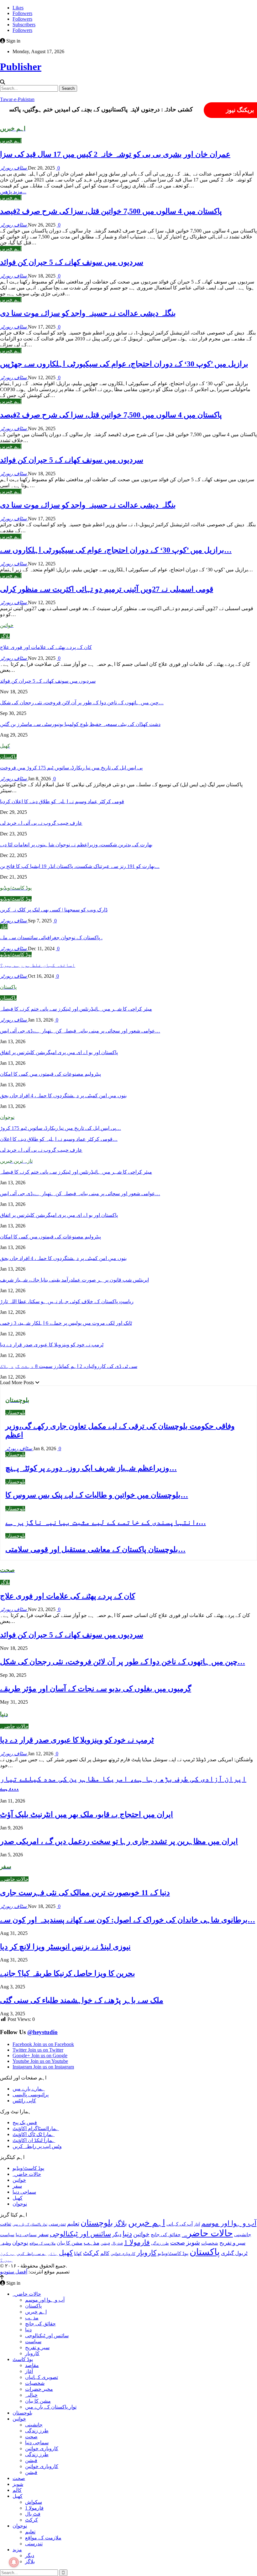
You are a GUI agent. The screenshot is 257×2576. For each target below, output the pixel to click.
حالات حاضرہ (14, 1726)
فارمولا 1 (137, 2242)
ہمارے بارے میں (29, 2089)
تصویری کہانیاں (42, 2377)
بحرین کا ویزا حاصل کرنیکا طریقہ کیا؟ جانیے (68, 1973)
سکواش (34, 2502)
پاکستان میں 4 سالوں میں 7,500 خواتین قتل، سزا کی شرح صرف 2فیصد (111, 211)
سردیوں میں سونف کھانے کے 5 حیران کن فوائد (72, 262)
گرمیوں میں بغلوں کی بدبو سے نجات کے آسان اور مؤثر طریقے (96, 1689)
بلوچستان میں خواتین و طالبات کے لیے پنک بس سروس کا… (97, 1495)
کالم (105, 2253)
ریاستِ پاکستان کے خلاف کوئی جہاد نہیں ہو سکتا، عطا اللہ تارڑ (67, 1301)
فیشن (105, 2243)
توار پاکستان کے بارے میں (30, 2224)
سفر (17, 2186)
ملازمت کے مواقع (42, 2243)
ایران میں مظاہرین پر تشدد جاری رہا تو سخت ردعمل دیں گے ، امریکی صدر (119, 1841)
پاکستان (8, 757)
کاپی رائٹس (24, 2101)
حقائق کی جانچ (166, 2234)
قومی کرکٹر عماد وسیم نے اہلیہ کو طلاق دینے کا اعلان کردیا (62, 801)
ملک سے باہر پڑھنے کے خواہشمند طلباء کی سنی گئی (82, 2000)
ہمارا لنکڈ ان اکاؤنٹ (34, 2140)
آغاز (4, 927)
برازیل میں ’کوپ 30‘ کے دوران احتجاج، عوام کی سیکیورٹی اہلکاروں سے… (116, 550)
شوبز (193, 2242)
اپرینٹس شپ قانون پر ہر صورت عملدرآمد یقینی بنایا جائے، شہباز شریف (74, 1280)
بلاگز (5, 636)
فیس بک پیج (25, 2122)
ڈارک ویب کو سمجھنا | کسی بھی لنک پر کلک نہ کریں (54, 910)
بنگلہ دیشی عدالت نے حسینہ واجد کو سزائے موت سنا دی (88, 313)
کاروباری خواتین (123, 2254)
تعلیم (73, 2224)
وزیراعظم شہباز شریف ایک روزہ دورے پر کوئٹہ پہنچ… (91, 1468)
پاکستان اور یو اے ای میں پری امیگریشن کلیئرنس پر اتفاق (59, 1052)
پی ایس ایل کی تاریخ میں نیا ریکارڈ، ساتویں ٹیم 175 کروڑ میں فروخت (71, 768)
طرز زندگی (160, 2243)
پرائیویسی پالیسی (31, 2095)
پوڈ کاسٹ (23, 2359)
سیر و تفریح (232, 2243)
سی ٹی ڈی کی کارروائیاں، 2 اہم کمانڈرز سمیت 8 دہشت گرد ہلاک (69, 1366)
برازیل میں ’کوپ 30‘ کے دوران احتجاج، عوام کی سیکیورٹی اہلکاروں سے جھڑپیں (124, 364)
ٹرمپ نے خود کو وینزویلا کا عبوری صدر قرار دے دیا (52, 1345)
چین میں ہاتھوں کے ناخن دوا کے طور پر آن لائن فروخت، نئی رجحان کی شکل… (82, 703)
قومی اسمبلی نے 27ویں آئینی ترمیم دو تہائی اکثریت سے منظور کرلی (107, 589)
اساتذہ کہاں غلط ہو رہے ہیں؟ (38, 965)
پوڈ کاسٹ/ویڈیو (16, 899)
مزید (17, 2550)
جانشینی (243, 2234)
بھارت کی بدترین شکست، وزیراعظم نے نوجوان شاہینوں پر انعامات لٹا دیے (76, 845)
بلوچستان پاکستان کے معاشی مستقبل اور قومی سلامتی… (95, 1549)
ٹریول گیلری (234, 2253)
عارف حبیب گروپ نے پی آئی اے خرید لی (41, 823)
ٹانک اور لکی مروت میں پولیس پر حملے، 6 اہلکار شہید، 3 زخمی (66, 1323)
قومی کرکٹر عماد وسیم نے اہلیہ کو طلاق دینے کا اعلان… (59, 1139)
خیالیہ (31, 2395)
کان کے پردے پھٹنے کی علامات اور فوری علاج (46, 647)
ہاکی (53, 2254)
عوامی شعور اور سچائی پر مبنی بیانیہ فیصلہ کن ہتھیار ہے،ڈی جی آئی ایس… (80, 1031)
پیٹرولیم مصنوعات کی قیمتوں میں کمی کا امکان (50, 1074)
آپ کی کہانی (180, 2224)
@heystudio (42, 2032)
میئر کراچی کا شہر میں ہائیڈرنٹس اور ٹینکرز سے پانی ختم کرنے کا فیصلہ (76, 1009)
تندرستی (57, 2224)
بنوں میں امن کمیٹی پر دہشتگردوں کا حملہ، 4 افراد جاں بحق (63, 1096)
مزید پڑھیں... (13, 192)
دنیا (127, 2234)
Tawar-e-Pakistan (17, 99)
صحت (178, 2243)
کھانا (78, 2253)
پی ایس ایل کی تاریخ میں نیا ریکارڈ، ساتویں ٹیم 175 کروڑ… (60, 1128)
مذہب (92, 2243)
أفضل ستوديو (14, 2272)
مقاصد (32, 2365)
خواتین (19, 2180)
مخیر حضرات (39, 2389)
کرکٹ (91, 2253)
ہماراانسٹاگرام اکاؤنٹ (36, 2128)
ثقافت (6, 2224)
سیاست (7, 2235)
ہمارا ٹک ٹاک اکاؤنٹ (34, 2134)
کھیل (18, 2198)
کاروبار (147, 2253)
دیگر (117, 2234)
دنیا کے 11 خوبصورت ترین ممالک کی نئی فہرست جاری (85, 1893)
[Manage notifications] (14, 2562)
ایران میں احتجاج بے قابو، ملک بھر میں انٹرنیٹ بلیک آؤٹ (87, 1814)
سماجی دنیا (24, 2192)
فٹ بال (117, 2243)
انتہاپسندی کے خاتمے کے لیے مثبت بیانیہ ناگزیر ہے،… (106, 1522)
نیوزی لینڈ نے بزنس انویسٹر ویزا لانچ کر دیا (65, 1947)
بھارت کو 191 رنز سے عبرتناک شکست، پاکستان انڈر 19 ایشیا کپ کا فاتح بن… (80, 866)
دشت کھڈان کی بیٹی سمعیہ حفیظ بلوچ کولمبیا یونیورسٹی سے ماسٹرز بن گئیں (80, 724)
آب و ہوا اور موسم (229, 2223)
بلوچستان (15, 1413)
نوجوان (20, 2204)
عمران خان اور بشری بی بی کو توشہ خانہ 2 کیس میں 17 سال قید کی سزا (115, 154)
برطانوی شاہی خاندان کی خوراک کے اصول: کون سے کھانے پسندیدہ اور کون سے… (128, 1920)
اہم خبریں (11, 141)
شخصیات (210, 2243)
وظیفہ (5, 2243)
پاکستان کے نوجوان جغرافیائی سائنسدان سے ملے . (51, 938)
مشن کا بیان (70, 2243)
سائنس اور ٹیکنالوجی (80, 2234)
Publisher (21, 67)
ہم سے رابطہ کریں (31, 2254)
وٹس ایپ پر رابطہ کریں (37, 2146)
